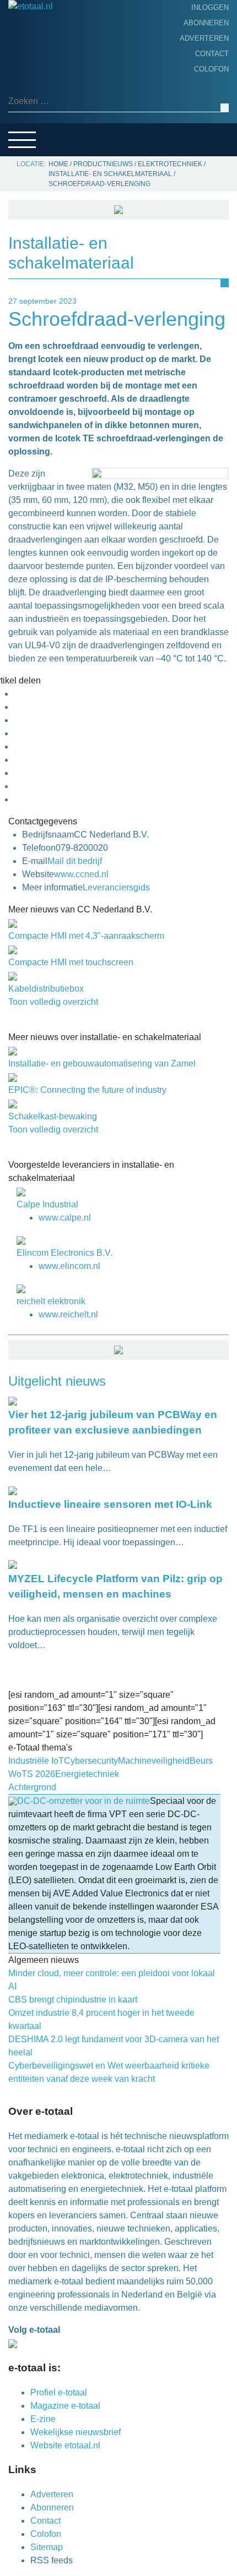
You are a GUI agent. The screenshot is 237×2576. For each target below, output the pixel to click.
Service (28, 144)
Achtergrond (41, 75)
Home (23, 41)
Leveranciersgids (50, 127)
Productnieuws (45, 58)
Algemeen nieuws (49, 92)
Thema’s (28, 110)
